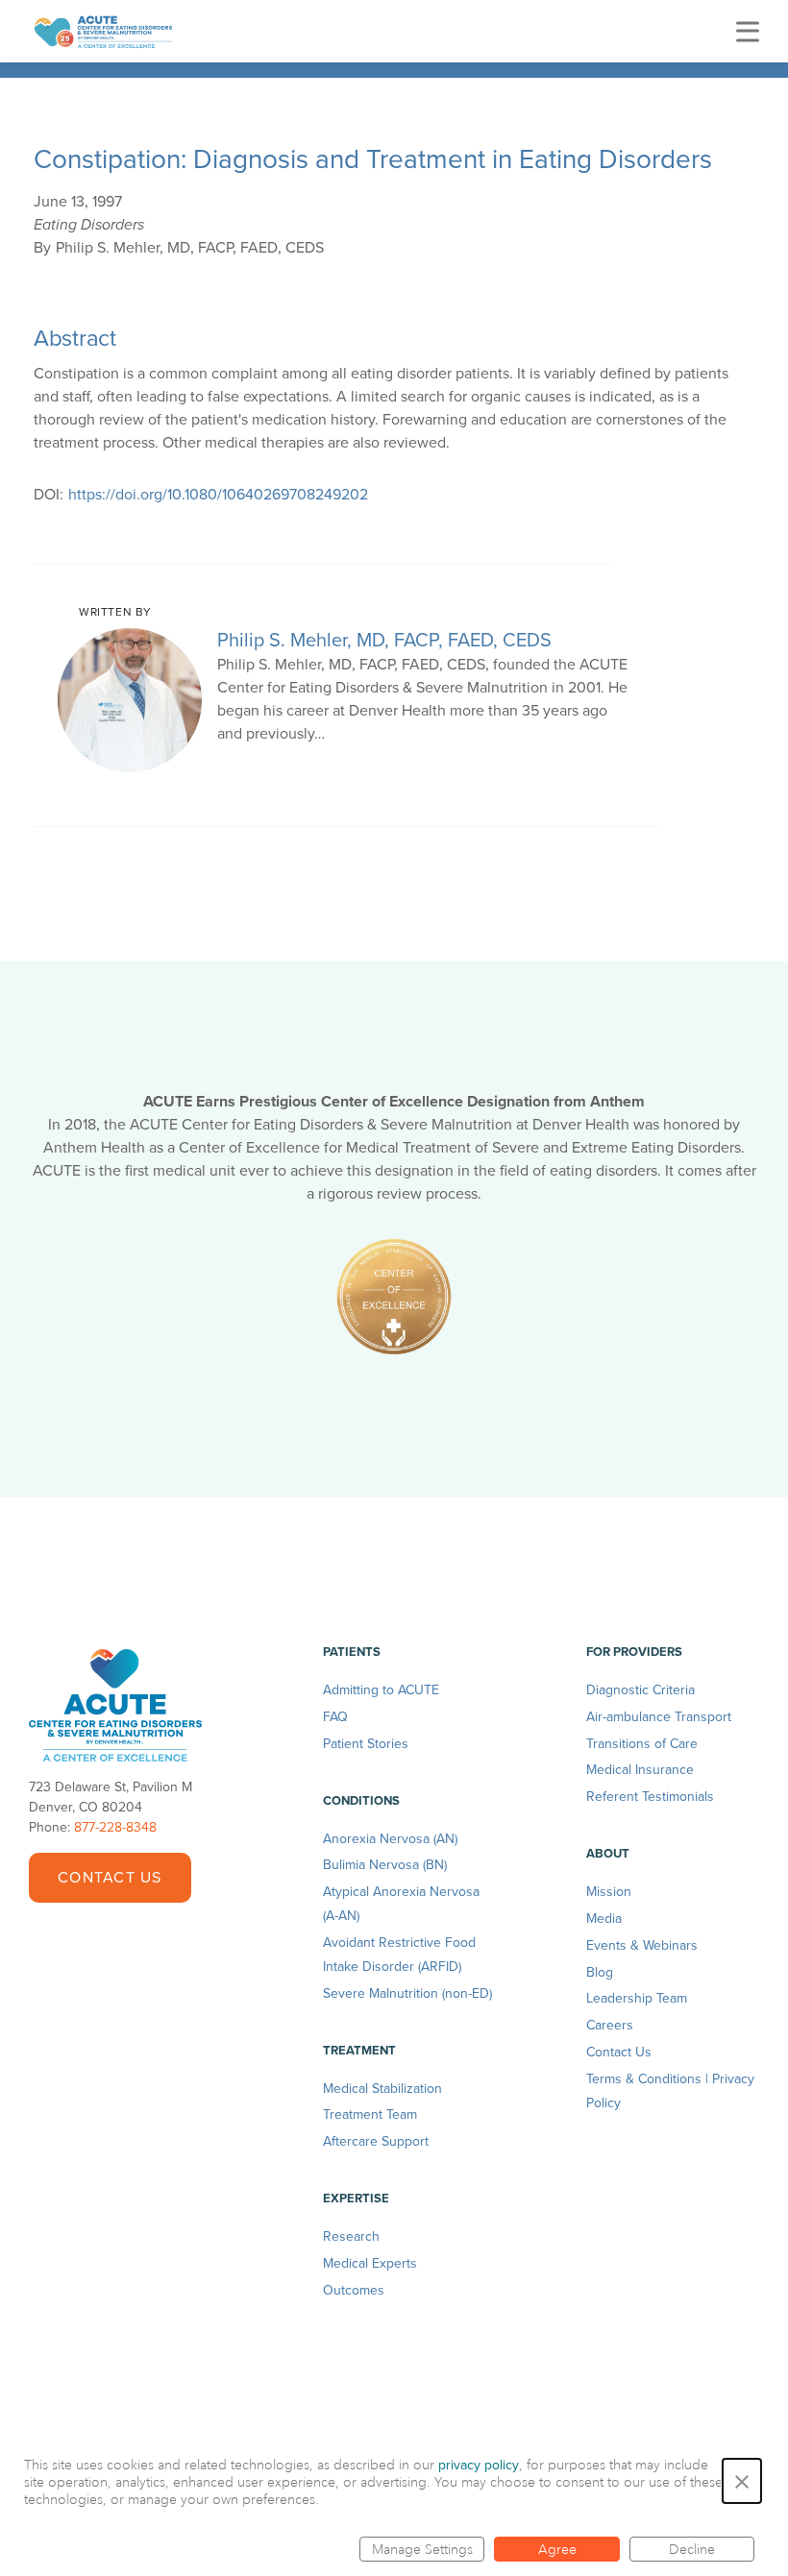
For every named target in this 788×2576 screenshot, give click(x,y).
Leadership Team (637, 1998)
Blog (600, 1972)
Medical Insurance (640, 1770)
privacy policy (479, 2465)
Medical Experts (370, 2263)
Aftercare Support (376, 2141)
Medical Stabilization (382, 2089)
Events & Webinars (642, 1945)
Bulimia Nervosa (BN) (385, 1865)
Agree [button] (557, 2549)
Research (351, 2236)
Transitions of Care (642, 1744)
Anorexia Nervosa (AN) (390, 1839)
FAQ (335, 1717)
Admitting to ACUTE (381, 1690)
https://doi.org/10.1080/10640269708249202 (218, 495)
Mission (609, 1892)
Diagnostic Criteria (640, 1690)
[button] (742, 2481)
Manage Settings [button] (422, 2549)
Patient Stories (366, 1744)
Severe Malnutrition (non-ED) (407, 1993)
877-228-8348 (115, 1827)
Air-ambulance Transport (659, 1717)
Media (604, 1919)
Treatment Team (370, 2114)
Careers (610, 2025)
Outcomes (354, 2290)
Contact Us (110, 1878)
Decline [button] (692, 2549)
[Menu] (748, 31)
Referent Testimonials (650, 1797)
